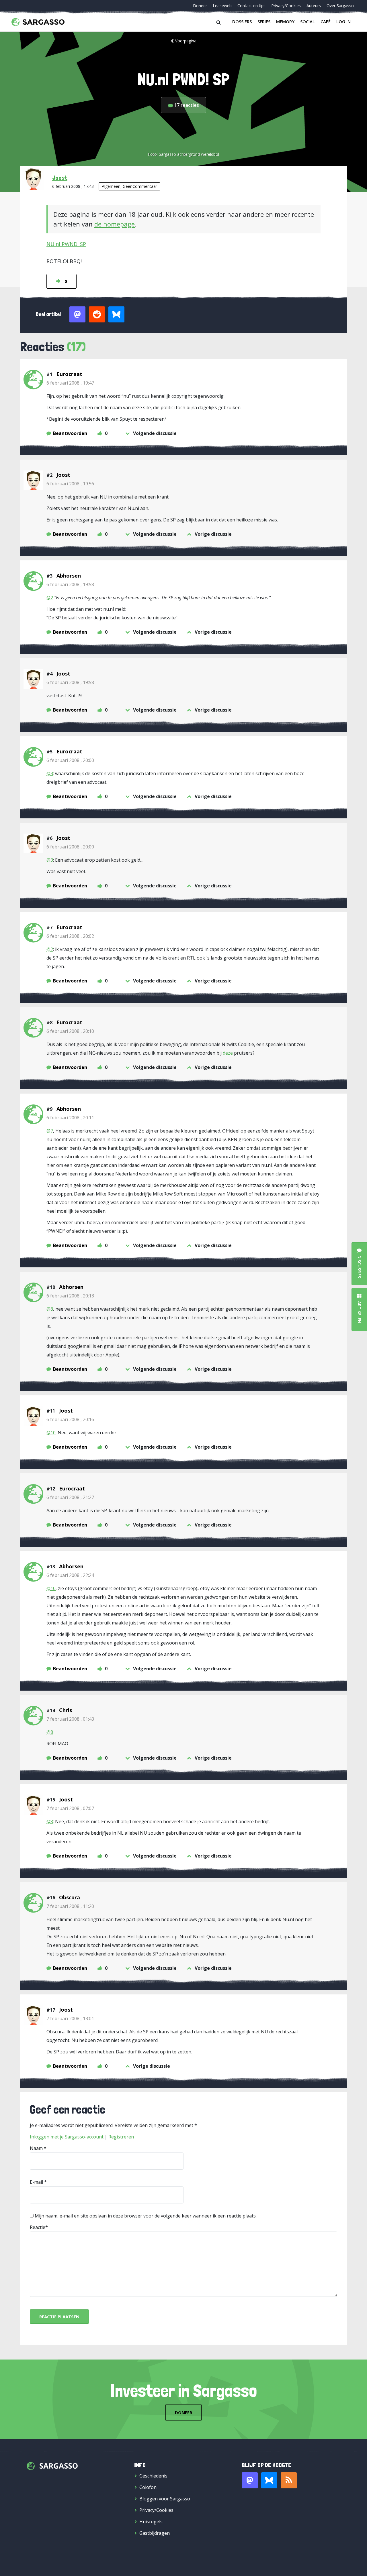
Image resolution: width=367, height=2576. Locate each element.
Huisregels (151, 2522)
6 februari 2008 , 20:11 (70, 1118)
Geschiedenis (153, 2476)
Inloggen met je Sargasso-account (67, 2137)
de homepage (115, 224)
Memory (285, 21)
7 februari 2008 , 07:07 (70, 1808)
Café (326, 21)
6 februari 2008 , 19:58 (70, 584)
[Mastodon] (250, 2480)
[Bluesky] (269, 2480)
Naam (36, 2148)
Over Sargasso (340, 6)
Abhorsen (69, 576)
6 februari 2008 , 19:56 (70, 484)
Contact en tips (251, 6)
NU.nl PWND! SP (66, 244)
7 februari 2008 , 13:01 (70, 2018)
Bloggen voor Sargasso (165, 2499)
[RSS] (289, 2480)
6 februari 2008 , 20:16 (70, 1419)
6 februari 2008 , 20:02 (70, 936)
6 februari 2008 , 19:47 (70, 383)
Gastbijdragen (155, 2533)
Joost (60, 178)
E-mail (36, 2182)
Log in (343, 21)
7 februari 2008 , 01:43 (70, 1719)
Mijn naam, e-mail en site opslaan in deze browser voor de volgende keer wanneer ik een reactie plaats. (146, 2216)
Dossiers (242, 21)
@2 (50, 598)
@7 (50, 1131)
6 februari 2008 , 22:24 (70, 1575)
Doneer (200, 6)
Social (308, 21)
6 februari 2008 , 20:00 (70, 760)
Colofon (148, 2487)
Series (264, 21)
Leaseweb (222, 6)
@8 (50, 1309)
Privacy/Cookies (286, 6)
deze (228, 1053)
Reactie (38, 2227)
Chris (66, 1710)
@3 (50, 773)
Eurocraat (69, 374)
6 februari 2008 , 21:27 (70, 1497)
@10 (51, 1433)
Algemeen (111, 186)
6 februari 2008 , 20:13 (70, 1296)
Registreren (121, 2137)
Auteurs (314, 6)
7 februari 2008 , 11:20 (70, 1906)
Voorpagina (186, 41)
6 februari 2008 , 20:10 (70, 1031)
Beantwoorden (70, 433)
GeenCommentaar (140, 186)
